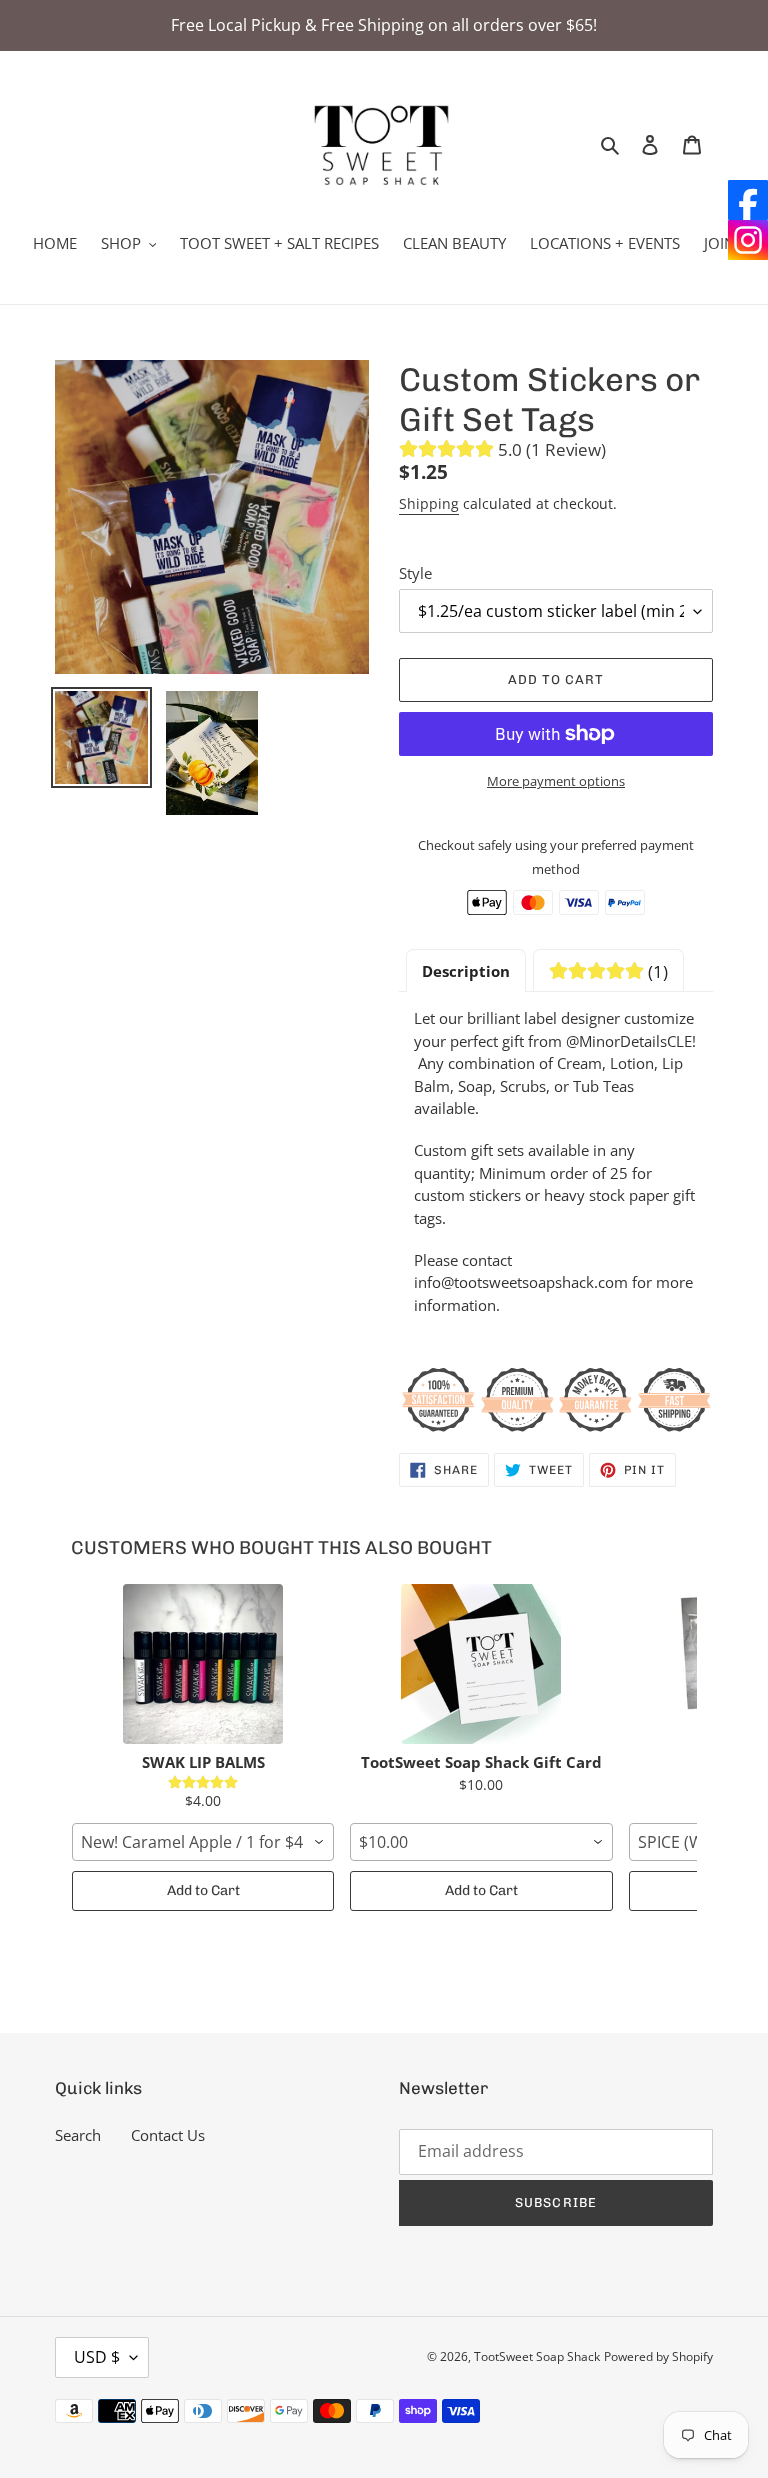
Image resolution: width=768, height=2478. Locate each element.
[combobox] (203, 1842)
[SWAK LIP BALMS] (203, 1664)
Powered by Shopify (658, 2356)
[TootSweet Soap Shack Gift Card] (481, 1664)
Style (415, 573)
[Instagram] (748, 240)
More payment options (556, 781)
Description (466, 971)
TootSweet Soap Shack (537, 2356)
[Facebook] (748, 200)
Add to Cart (203, 1890)
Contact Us (168, 2135)
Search (78, 2135)
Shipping (429, 503)
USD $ (97, 2357)
